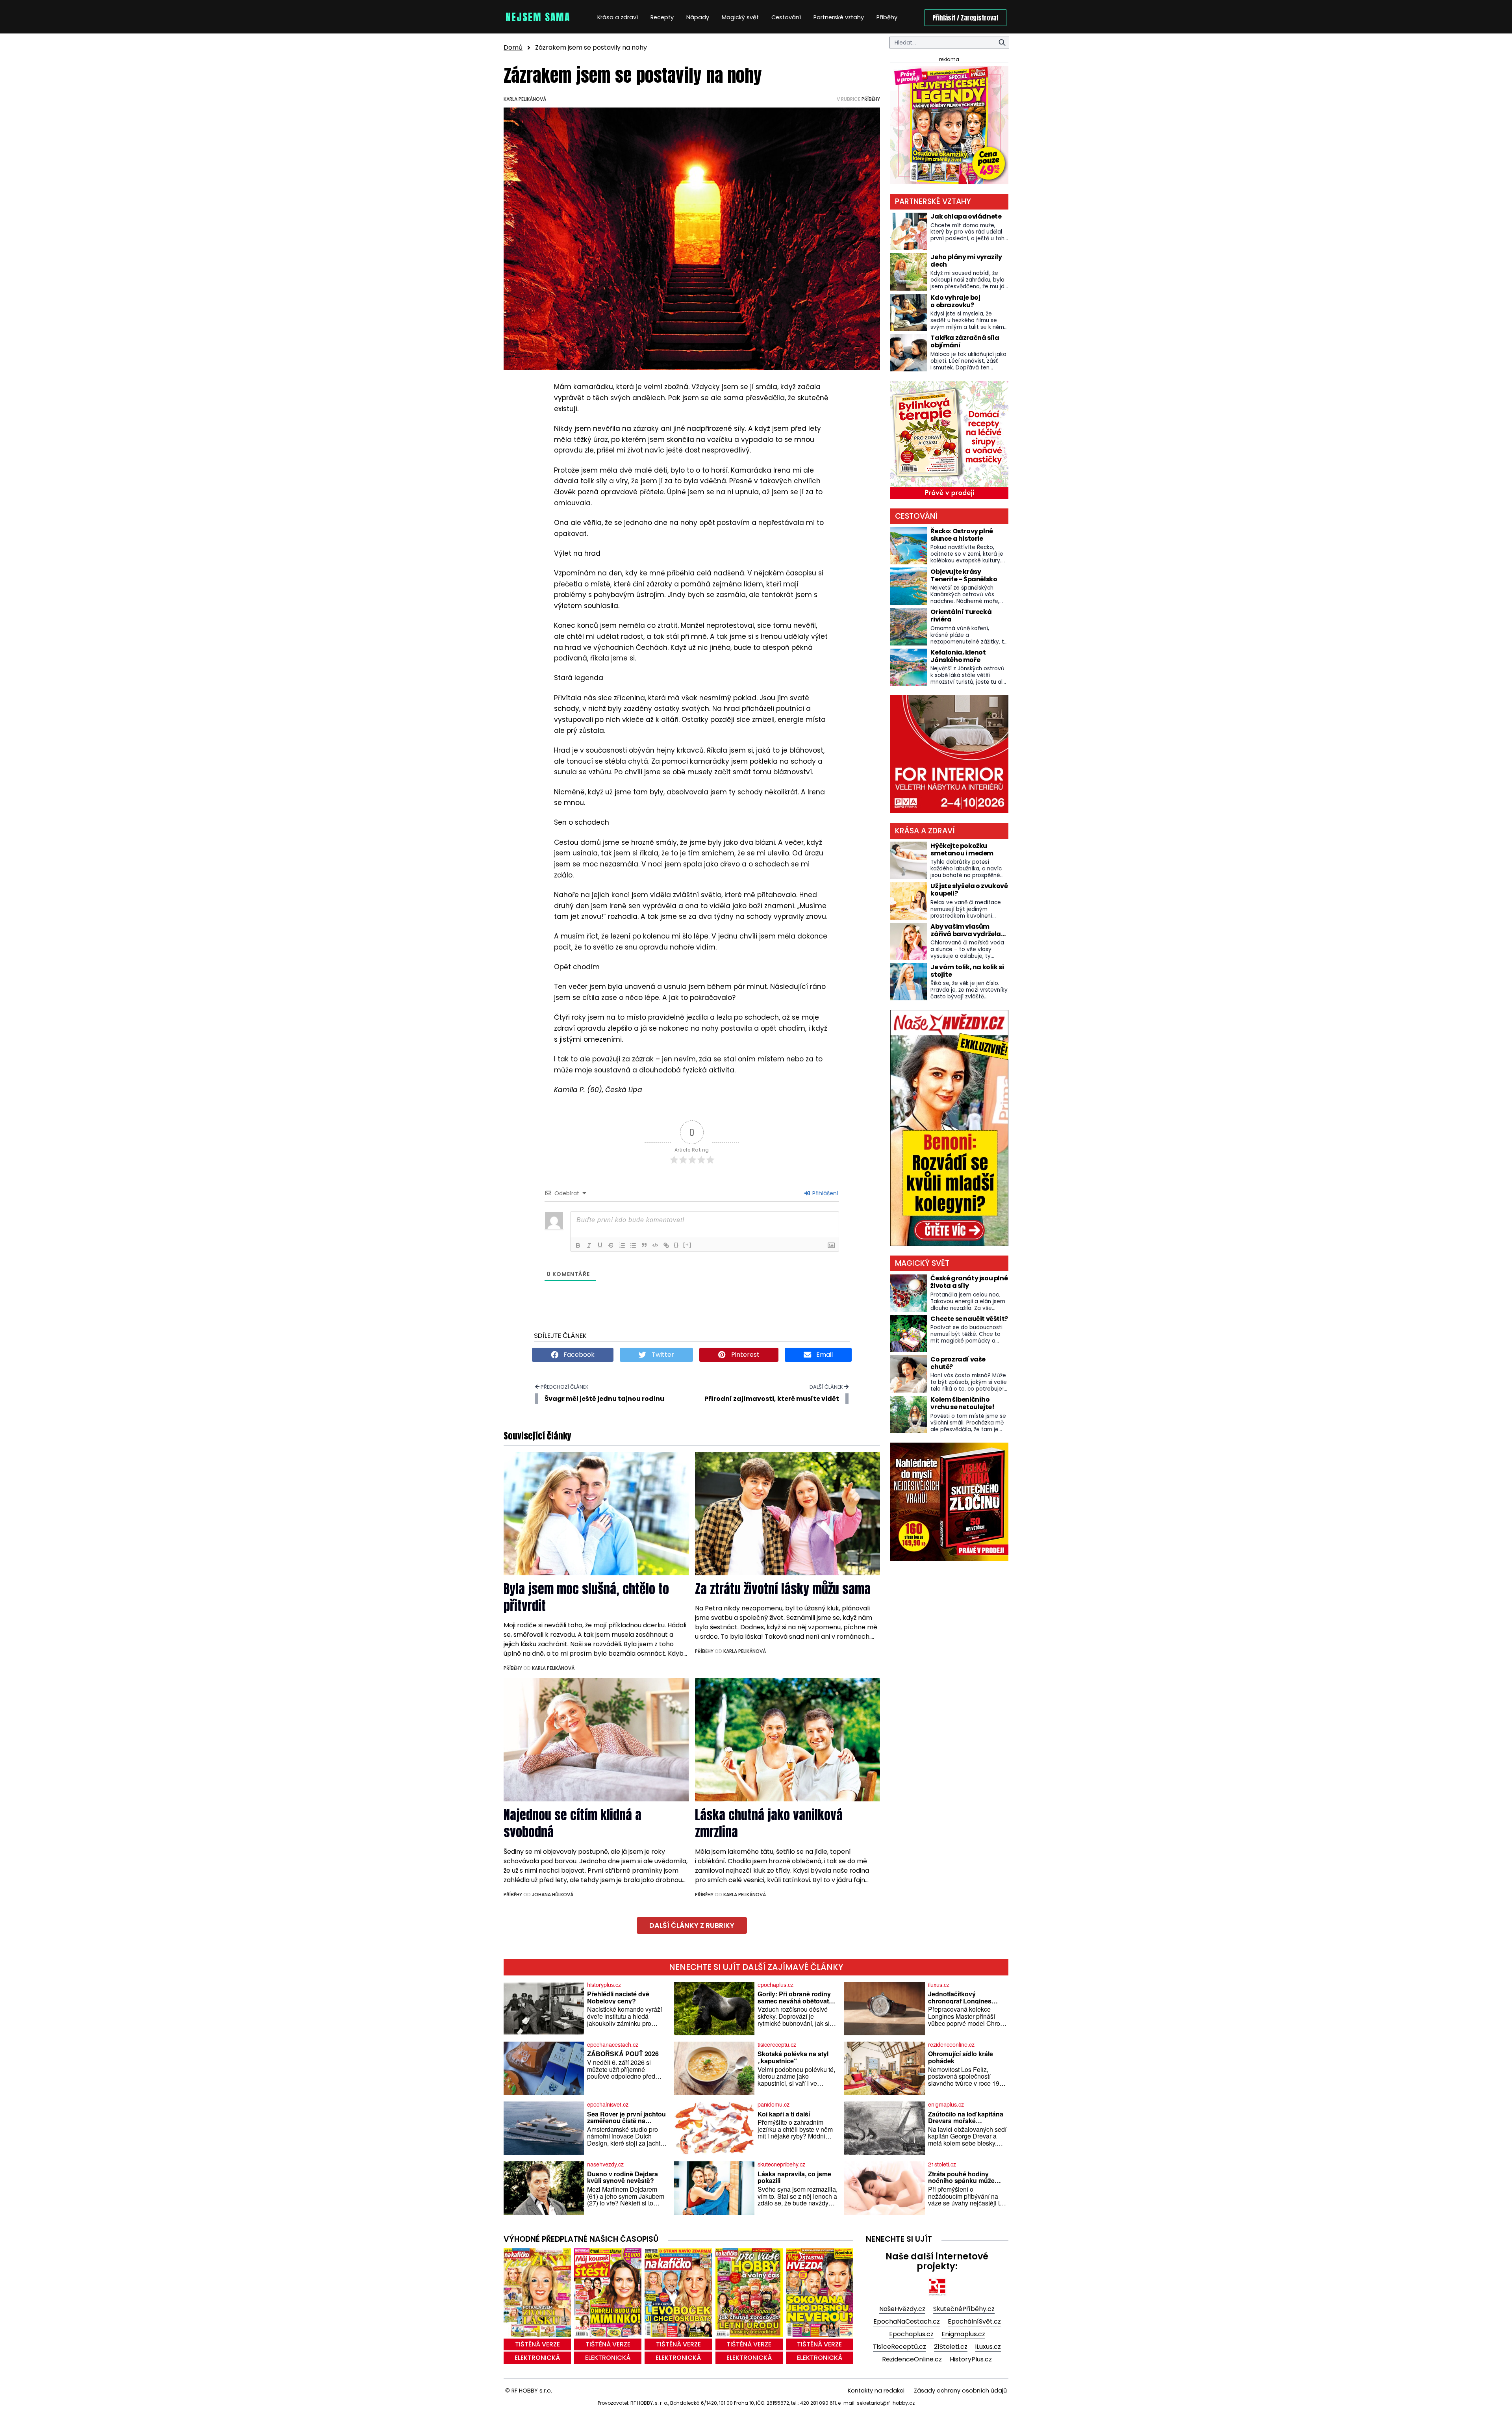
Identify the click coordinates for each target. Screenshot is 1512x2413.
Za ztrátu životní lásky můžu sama (783, 1589)
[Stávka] (611, 1245)
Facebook (578, 1355)
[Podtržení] (600, 1245)
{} (676, 1245)
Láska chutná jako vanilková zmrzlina (769, 1823)
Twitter (662, 1355)
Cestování (786, 17)
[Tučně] (578, 1245)
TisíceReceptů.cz (900, 2347)
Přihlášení (825, 1193)
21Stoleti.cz (951, 2347)
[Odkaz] (666, 1245)
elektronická (537, 2358)
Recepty (662, 17)
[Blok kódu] (655, 1245)
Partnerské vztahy (839, 17)
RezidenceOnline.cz (912, 2359)
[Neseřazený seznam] (633, 1245)
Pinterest (745, 1355)
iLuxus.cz (988, 2347)
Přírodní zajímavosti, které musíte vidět (772, 1399)
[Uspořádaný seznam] (622, 1245)
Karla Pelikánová (525, 99)
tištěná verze (537, 2344)
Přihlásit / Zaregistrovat (965, 18)
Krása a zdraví (618, 17)
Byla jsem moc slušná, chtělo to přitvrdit (586, 1597)
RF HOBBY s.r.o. (532, 2391)
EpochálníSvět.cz (974, 2321)
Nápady (698, 17)
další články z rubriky (692, 1925)
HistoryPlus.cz (971, 2359)
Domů (513, 47)
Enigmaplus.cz (963, 2334)
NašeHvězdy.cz (902, 2309)
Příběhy (887, 17)
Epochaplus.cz (911, 2334)
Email (824, 1355)
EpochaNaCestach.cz (907, 2321)
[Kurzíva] (589, 1245)
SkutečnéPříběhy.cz (964, 2309)
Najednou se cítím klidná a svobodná (573, 1823)
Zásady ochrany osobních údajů (960, 2391)
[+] (687, 1245)
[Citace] (644, 1245)
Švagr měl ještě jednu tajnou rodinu (604, 1399)
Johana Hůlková (553, 1895)
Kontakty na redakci (876, 2391)
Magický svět (740, 17)
